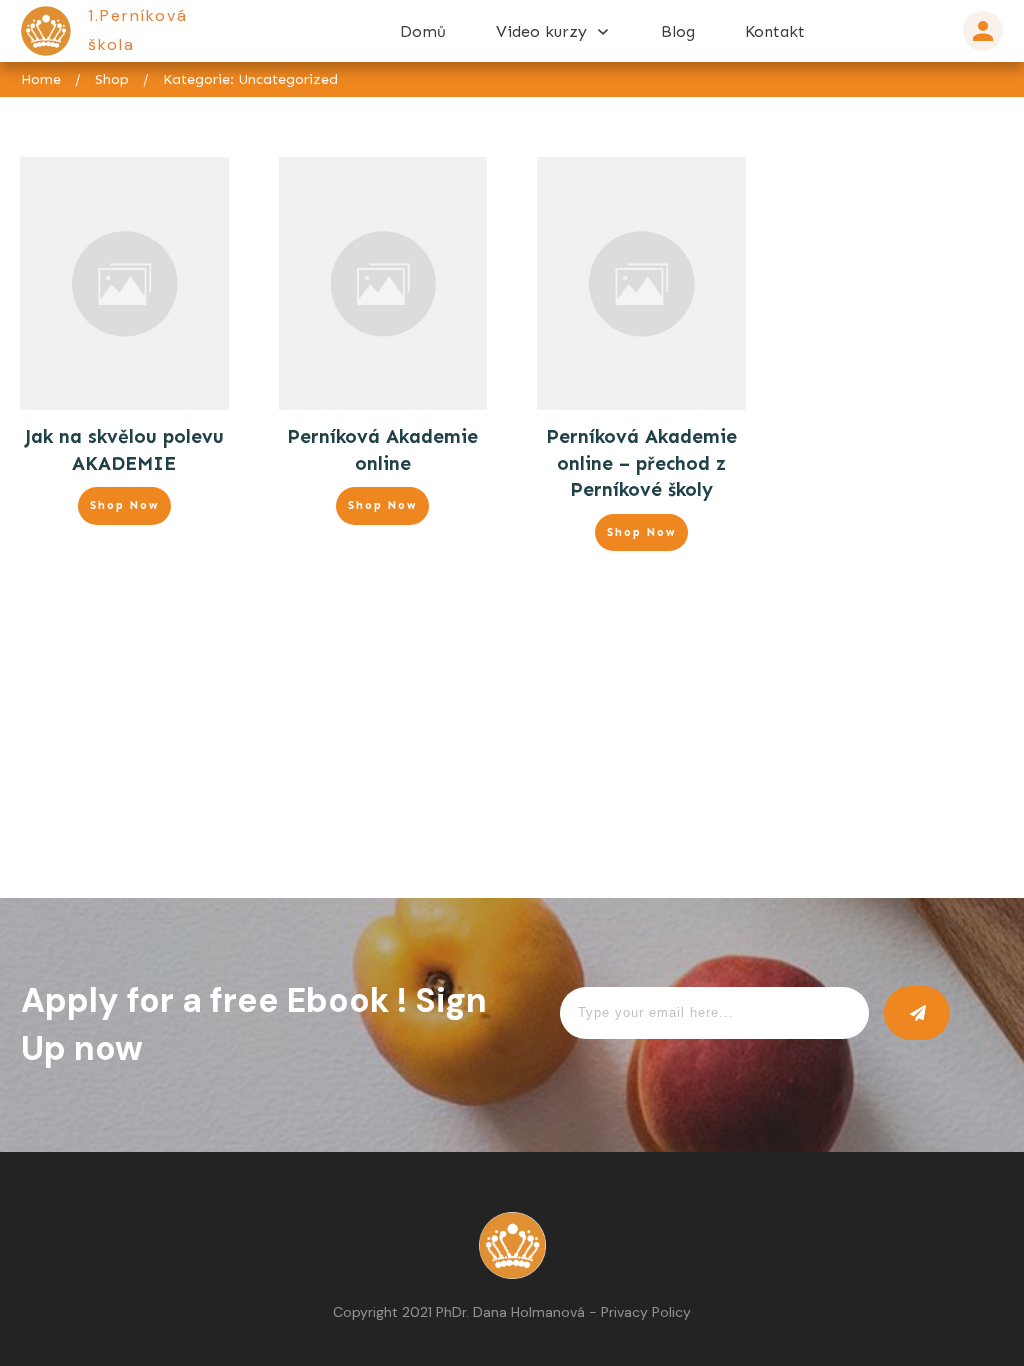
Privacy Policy (646, 1312)
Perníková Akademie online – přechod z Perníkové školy (641, 463)
